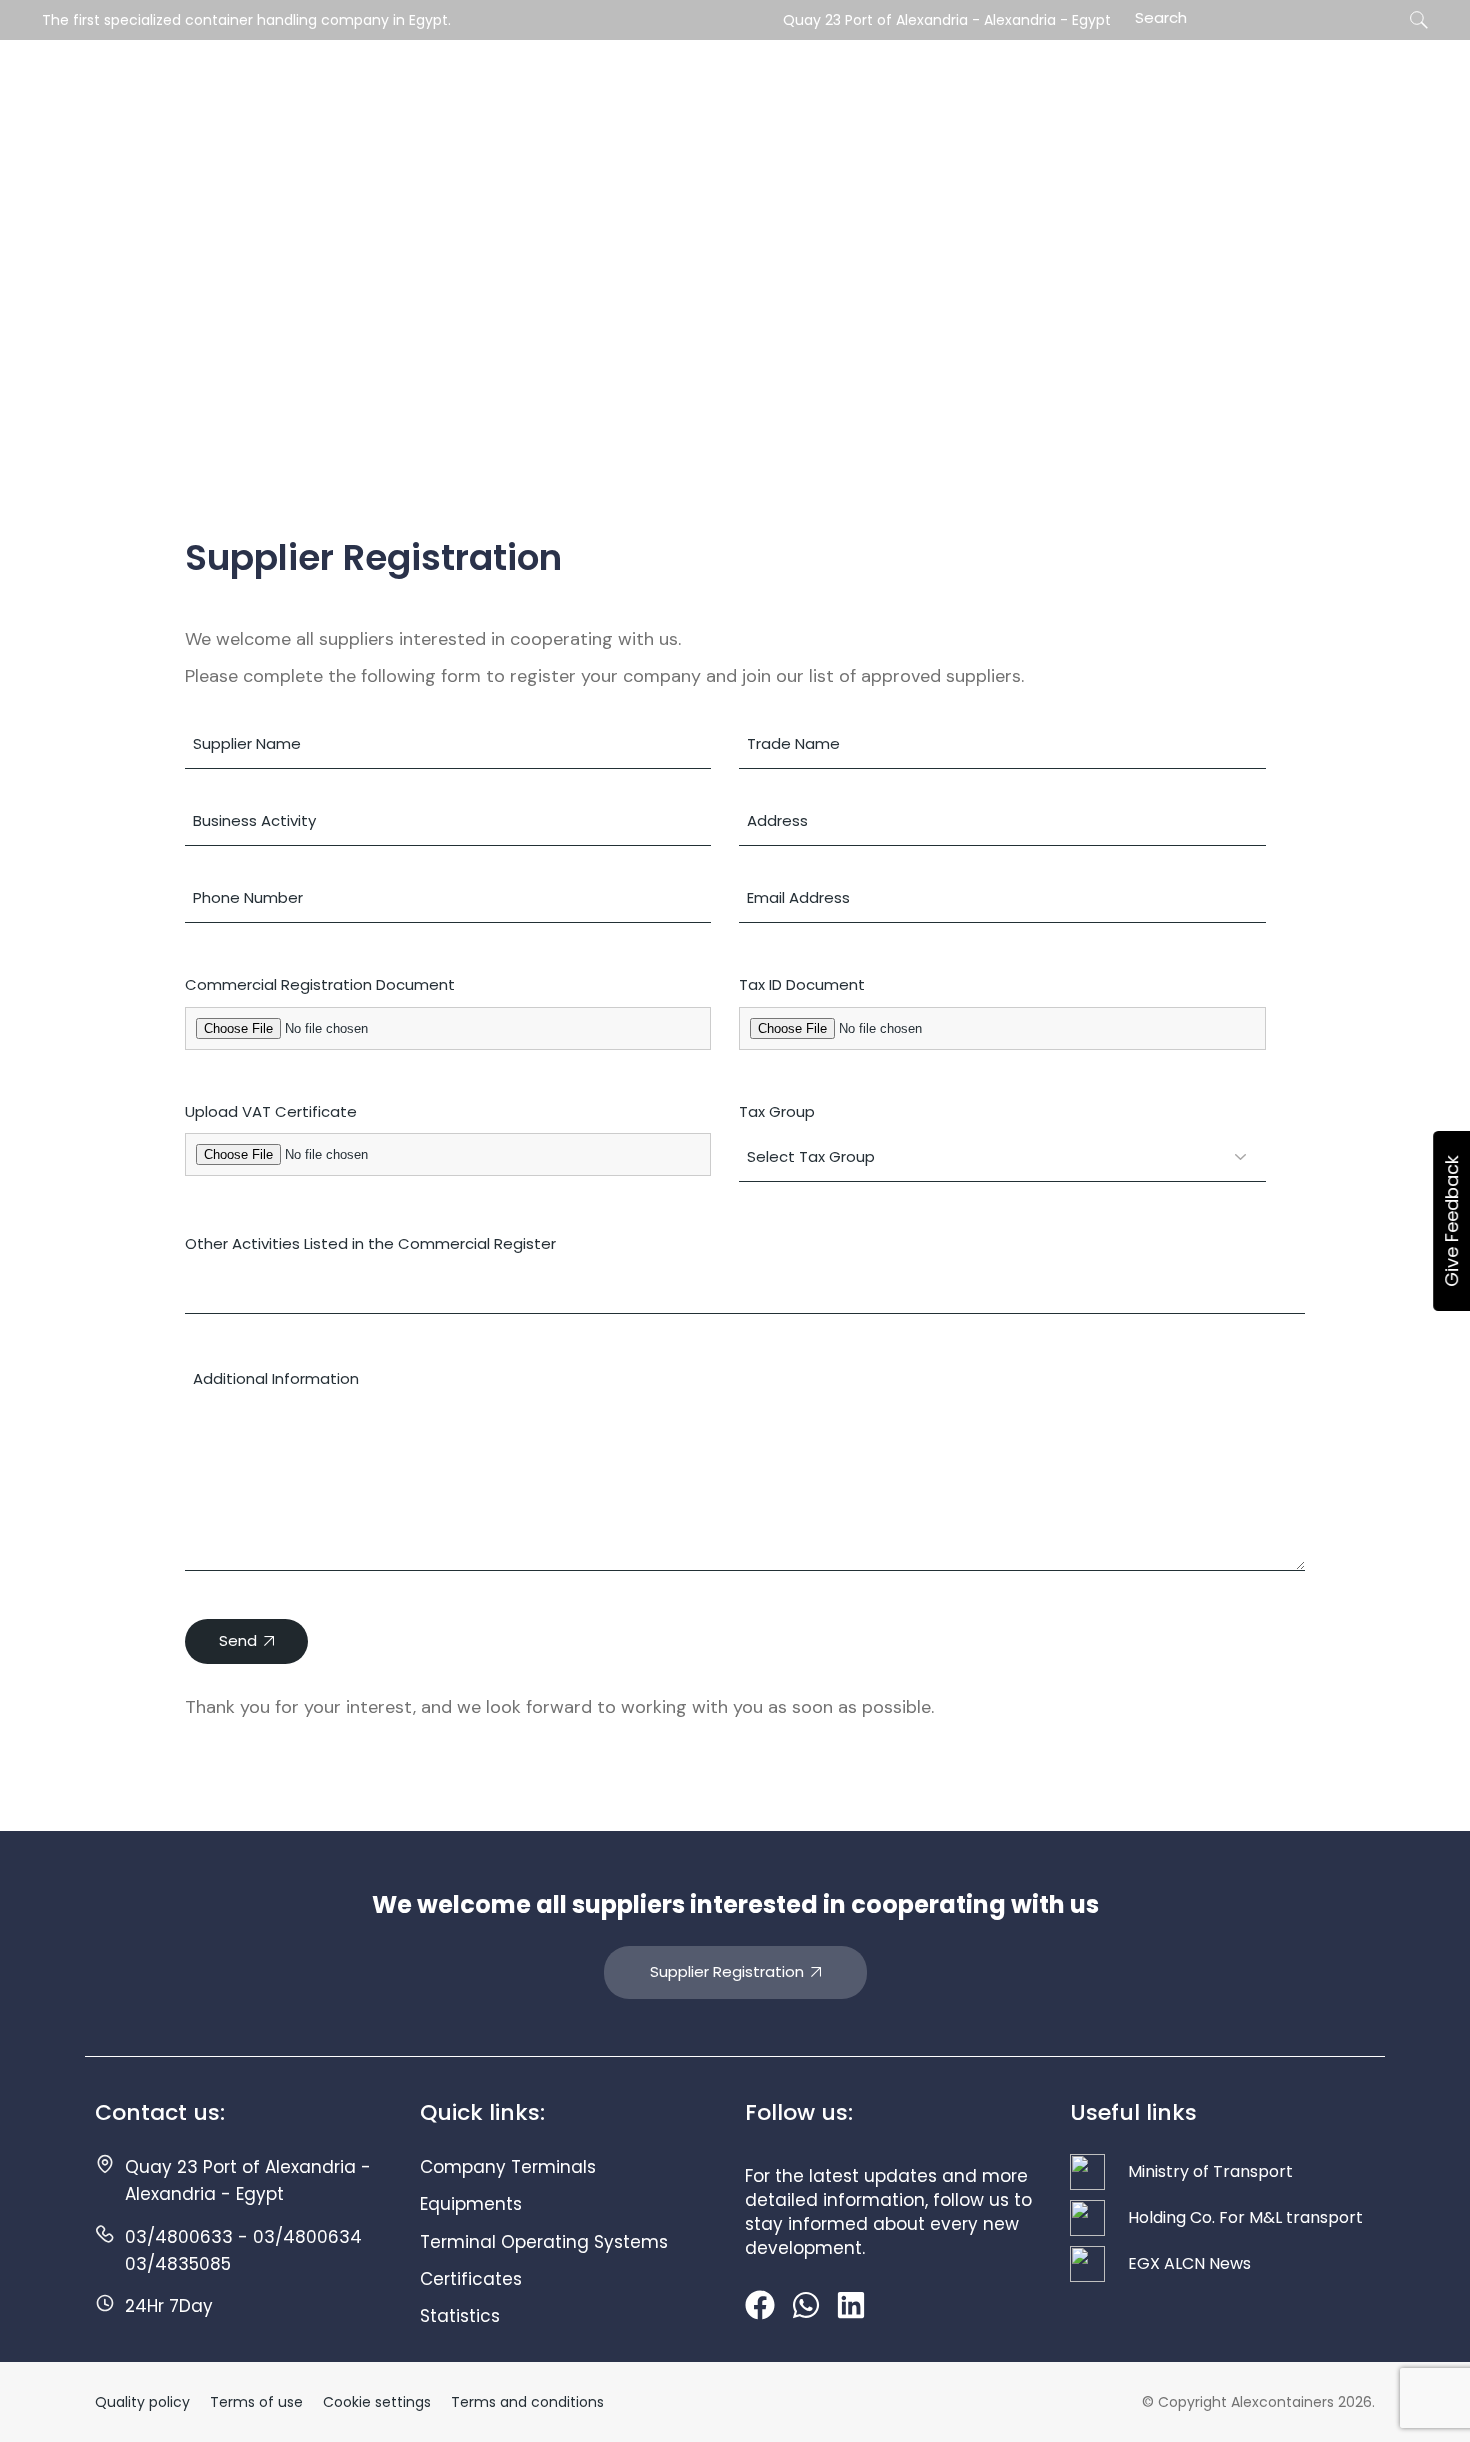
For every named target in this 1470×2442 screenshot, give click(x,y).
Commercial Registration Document (320, 984)
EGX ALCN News (1189, 2263)
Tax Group (777, 1111)
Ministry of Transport (1210, 2171)
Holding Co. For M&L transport (1245, 2217)
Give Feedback (1451, 1221)
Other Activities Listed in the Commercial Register (370, 1243)
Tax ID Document (802, 984)
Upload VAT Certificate (271, 1111)
